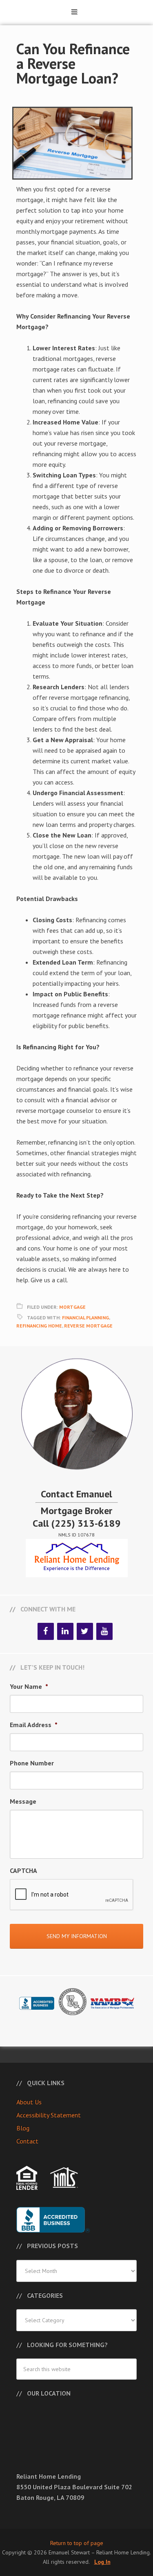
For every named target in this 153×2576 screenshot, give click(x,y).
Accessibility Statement (49, 2115)
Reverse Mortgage (88, 1326)
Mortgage (72, 1307)
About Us (29, 2102)
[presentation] (72, 1895)
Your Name (29, 1686)
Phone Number (32, 1763)
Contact (27, 2141)
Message (23, 1801)
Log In (102, 2562)
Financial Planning (85, 1318)
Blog (23, 2128)
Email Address (34, 1725)
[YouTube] (104, 1631)
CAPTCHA (23, 1870)
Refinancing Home (39, 1326)
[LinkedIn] (65, 1631)
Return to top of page (77, 2543)
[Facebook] (46, 1631)
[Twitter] (85, 1631)
